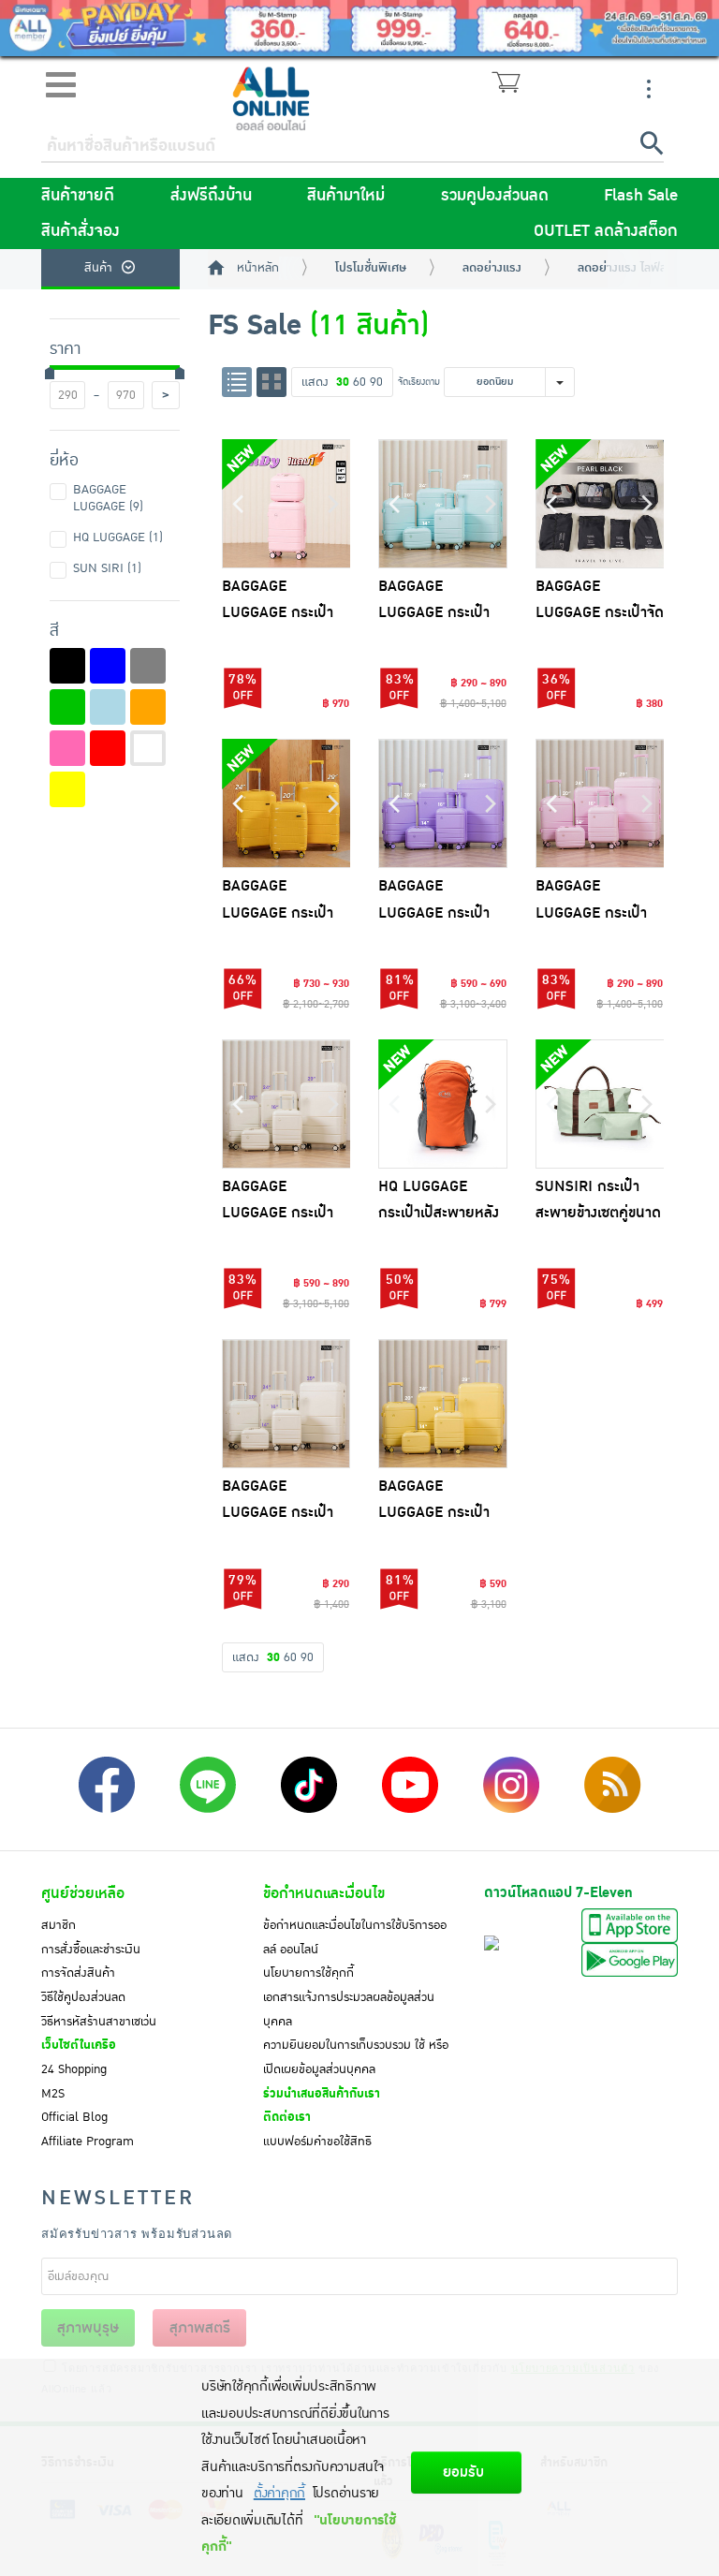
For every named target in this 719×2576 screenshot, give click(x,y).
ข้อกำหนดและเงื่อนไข (324, 1893)
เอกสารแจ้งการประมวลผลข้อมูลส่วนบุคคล (349, 2009)
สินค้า (98, 268)
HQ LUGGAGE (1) (118, 537)
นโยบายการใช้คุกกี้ (308, 1973)
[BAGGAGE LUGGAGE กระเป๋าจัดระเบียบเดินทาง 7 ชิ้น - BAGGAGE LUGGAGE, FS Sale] (600, 504)
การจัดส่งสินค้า (78, 1973)
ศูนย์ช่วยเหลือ (83, 1893)
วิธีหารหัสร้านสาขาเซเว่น (99, 2022)
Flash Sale (641, 196)
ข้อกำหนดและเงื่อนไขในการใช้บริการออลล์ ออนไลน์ (355, 1937)
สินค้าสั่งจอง (81, 231)
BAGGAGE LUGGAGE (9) (108, 498)
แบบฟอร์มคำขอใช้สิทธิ (317, 2142)
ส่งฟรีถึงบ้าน (211, 196)
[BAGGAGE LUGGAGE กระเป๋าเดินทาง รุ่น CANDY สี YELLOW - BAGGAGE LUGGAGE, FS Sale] (443, 1404)
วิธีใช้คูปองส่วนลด (83, 1997)
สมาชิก (59, 1925)
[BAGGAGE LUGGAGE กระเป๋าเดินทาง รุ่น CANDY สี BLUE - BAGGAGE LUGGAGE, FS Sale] (443, 504)
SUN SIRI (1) (107, 568)
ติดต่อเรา (287, 2117)
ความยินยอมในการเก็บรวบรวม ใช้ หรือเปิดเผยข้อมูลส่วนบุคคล (356, 2057)
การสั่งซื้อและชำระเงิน (91, 1950)
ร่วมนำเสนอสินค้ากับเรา (322, 2094)
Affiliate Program (88, 2142)
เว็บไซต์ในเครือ (79, 2045)
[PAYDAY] (359, 28)
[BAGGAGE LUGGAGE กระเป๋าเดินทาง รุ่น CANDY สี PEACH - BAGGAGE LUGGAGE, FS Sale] (600, 803)
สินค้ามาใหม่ (346, 196)
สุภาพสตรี (200, 2328)
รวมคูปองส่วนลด (495, 196)
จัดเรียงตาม (419, 382)
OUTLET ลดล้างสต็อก (606, 231)
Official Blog (74, 2117)
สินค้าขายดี (78, 196)
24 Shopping (74, 2069)
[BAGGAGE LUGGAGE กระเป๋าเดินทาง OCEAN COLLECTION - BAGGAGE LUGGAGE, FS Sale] (286, 803)
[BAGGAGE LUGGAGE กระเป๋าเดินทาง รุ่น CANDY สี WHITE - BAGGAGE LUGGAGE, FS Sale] (286, 1104)
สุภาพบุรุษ (88, 2328)
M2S (53, 2094)
